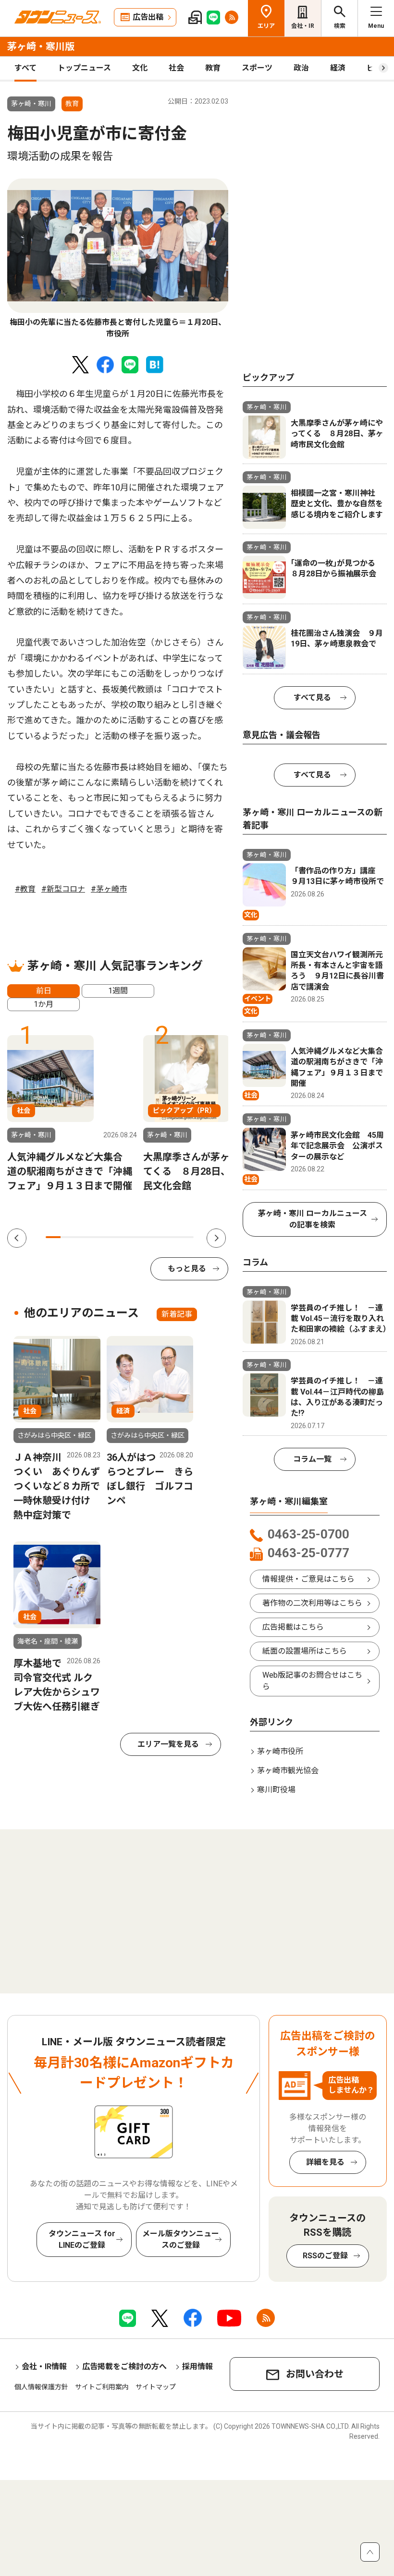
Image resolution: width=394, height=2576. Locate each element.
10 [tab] (186, 1237)
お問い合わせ (315, 2374)
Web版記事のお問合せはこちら (312, 1681)
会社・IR (303, 26)
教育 (213, 68)
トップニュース (84, 68)
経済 (338, 68)
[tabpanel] (118, 259)
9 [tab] (172, 1237)
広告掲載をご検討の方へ (124, 2367)
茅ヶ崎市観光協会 (288, 1771)
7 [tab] (142, 1237)
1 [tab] (53, 1237)
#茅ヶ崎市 (109, 889)
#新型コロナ (63, 889)
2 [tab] (68, 1237)
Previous (17, 1238)
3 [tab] (83, 1237)
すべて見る (312, 698)
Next (216, 1238)
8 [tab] (157, 1237)
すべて (25, 68)
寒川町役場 (276, 1790)
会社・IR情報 (44, 2367)
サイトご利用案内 (102, 2387)
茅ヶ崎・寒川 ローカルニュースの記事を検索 (313, 1219)
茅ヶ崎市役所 (280, 1751)
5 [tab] (112, 1237)
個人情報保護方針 (41, 2387)
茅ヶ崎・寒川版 (41, 47)
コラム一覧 (312, 1459)
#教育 (25, 889)
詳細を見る (325, 2162)
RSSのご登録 (325, 2256)
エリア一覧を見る (168, 1744)
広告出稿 (148, 17)
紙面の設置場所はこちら (305, 1651)
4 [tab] (97, 1237)
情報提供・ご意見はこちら (308, 1579)
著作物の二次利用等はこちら (312, 1603)
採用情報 (197, 2367)
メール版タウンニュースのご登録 (181, 2239)
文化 (140, 68)
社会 (176, 68)
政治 (301, 68)
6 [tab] (127, 1237)
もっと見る (187, 1269)
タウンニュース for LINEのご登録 (82, 2239)
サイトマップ (156, 2387)
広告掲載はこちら (293, 1627)
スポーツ (257, 68)
